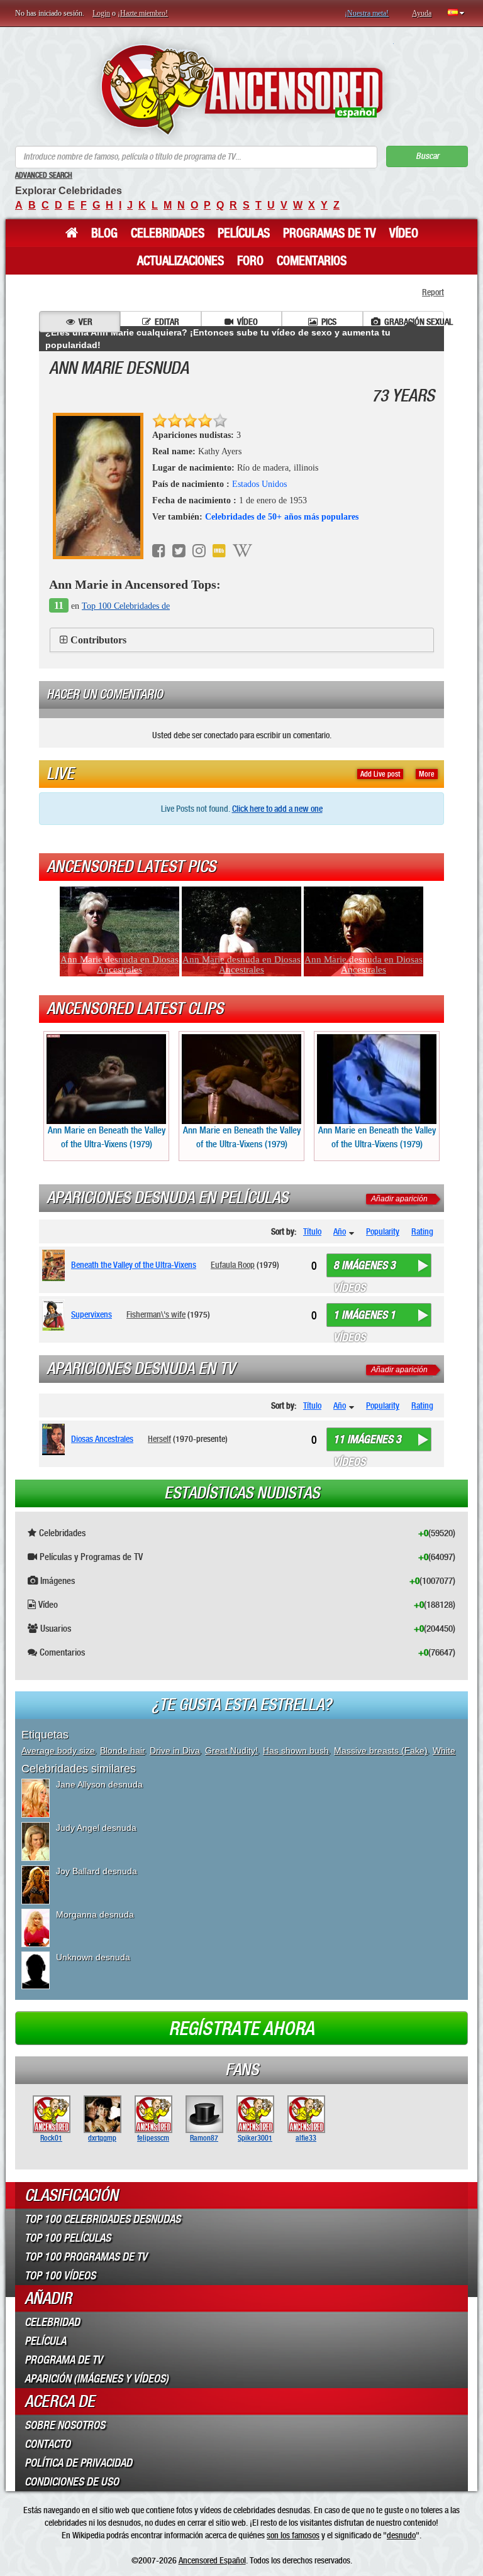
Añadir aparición (399, 1199)
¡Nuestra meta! (367, 13)
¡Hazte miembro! (143, 13)
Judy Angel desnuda (96, 1828)
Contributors (98, 640)
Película (45, 2341)
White (444, 1750)
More (427, 774)
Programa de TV (64, 2360)
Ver (86, 322)
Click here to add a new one (277, 809)
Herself (159, 1439)
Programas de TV (330, 233)
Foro (250, 261)
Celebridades (168, 233)
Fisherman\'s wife (156, 1314)
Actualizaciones (180, 261)
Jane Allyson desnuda (99, 1784)
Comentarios (312, 261)
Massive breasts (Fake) (381, 1750)
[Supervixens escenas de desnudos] (56, 1315)
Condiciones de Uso (72, 2482)
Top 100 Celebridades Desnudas (103, 2219)
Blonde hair (122, 1750)
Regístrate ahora (241, 2029)
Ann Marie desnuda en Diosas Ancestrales (119, 964)
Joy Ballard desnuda (97, 1871)
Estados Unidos (259, 484)
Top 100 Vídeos (60, 2276)
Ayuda (422, 13)
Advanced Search (44, 175)
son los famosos (293, 2535)
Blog (104, 233)
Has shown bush (296, 1750)
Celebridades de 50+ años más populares (282, 517)
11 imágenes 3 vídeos (367, 1442)
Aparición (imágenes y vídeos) (97, 2379)
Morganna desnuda (95, 1914)
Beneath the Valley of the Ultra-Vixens (134, 1265)
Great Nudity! (231, 1750)
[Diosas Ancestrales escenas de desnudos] (56, 1439)
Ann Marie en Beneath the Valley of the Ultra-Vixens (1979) (107, 1137)
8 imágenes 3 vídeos (364, 1268)
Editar (167, 322)
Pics (329, 322)
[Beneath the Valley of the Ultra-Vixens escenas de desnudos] (56, 1265)
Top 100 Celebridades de (126, 606)
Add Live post (380, 774)
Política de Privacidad (78, 2463)
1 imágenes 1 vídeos (364, 1318)
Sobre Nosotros (65, 2425)
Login (101, 13)
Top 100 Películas (68, 2238)
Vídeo (404, 233)
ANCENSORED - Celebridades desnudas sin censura (242, 90)
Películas (244, 233)
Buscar (427, 156)
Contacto (47, 2444)
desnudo (401, 2535)
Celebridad (52, 2322)
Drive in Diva (175, 1750)
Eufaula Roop (233, 1265)
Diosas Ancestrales (102, 1439)
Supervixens (92, 1314)
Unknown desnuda (93, 1957)
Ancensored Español (212, 2560)
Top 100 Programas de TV (86, 2257)
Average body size (58, 1750)
